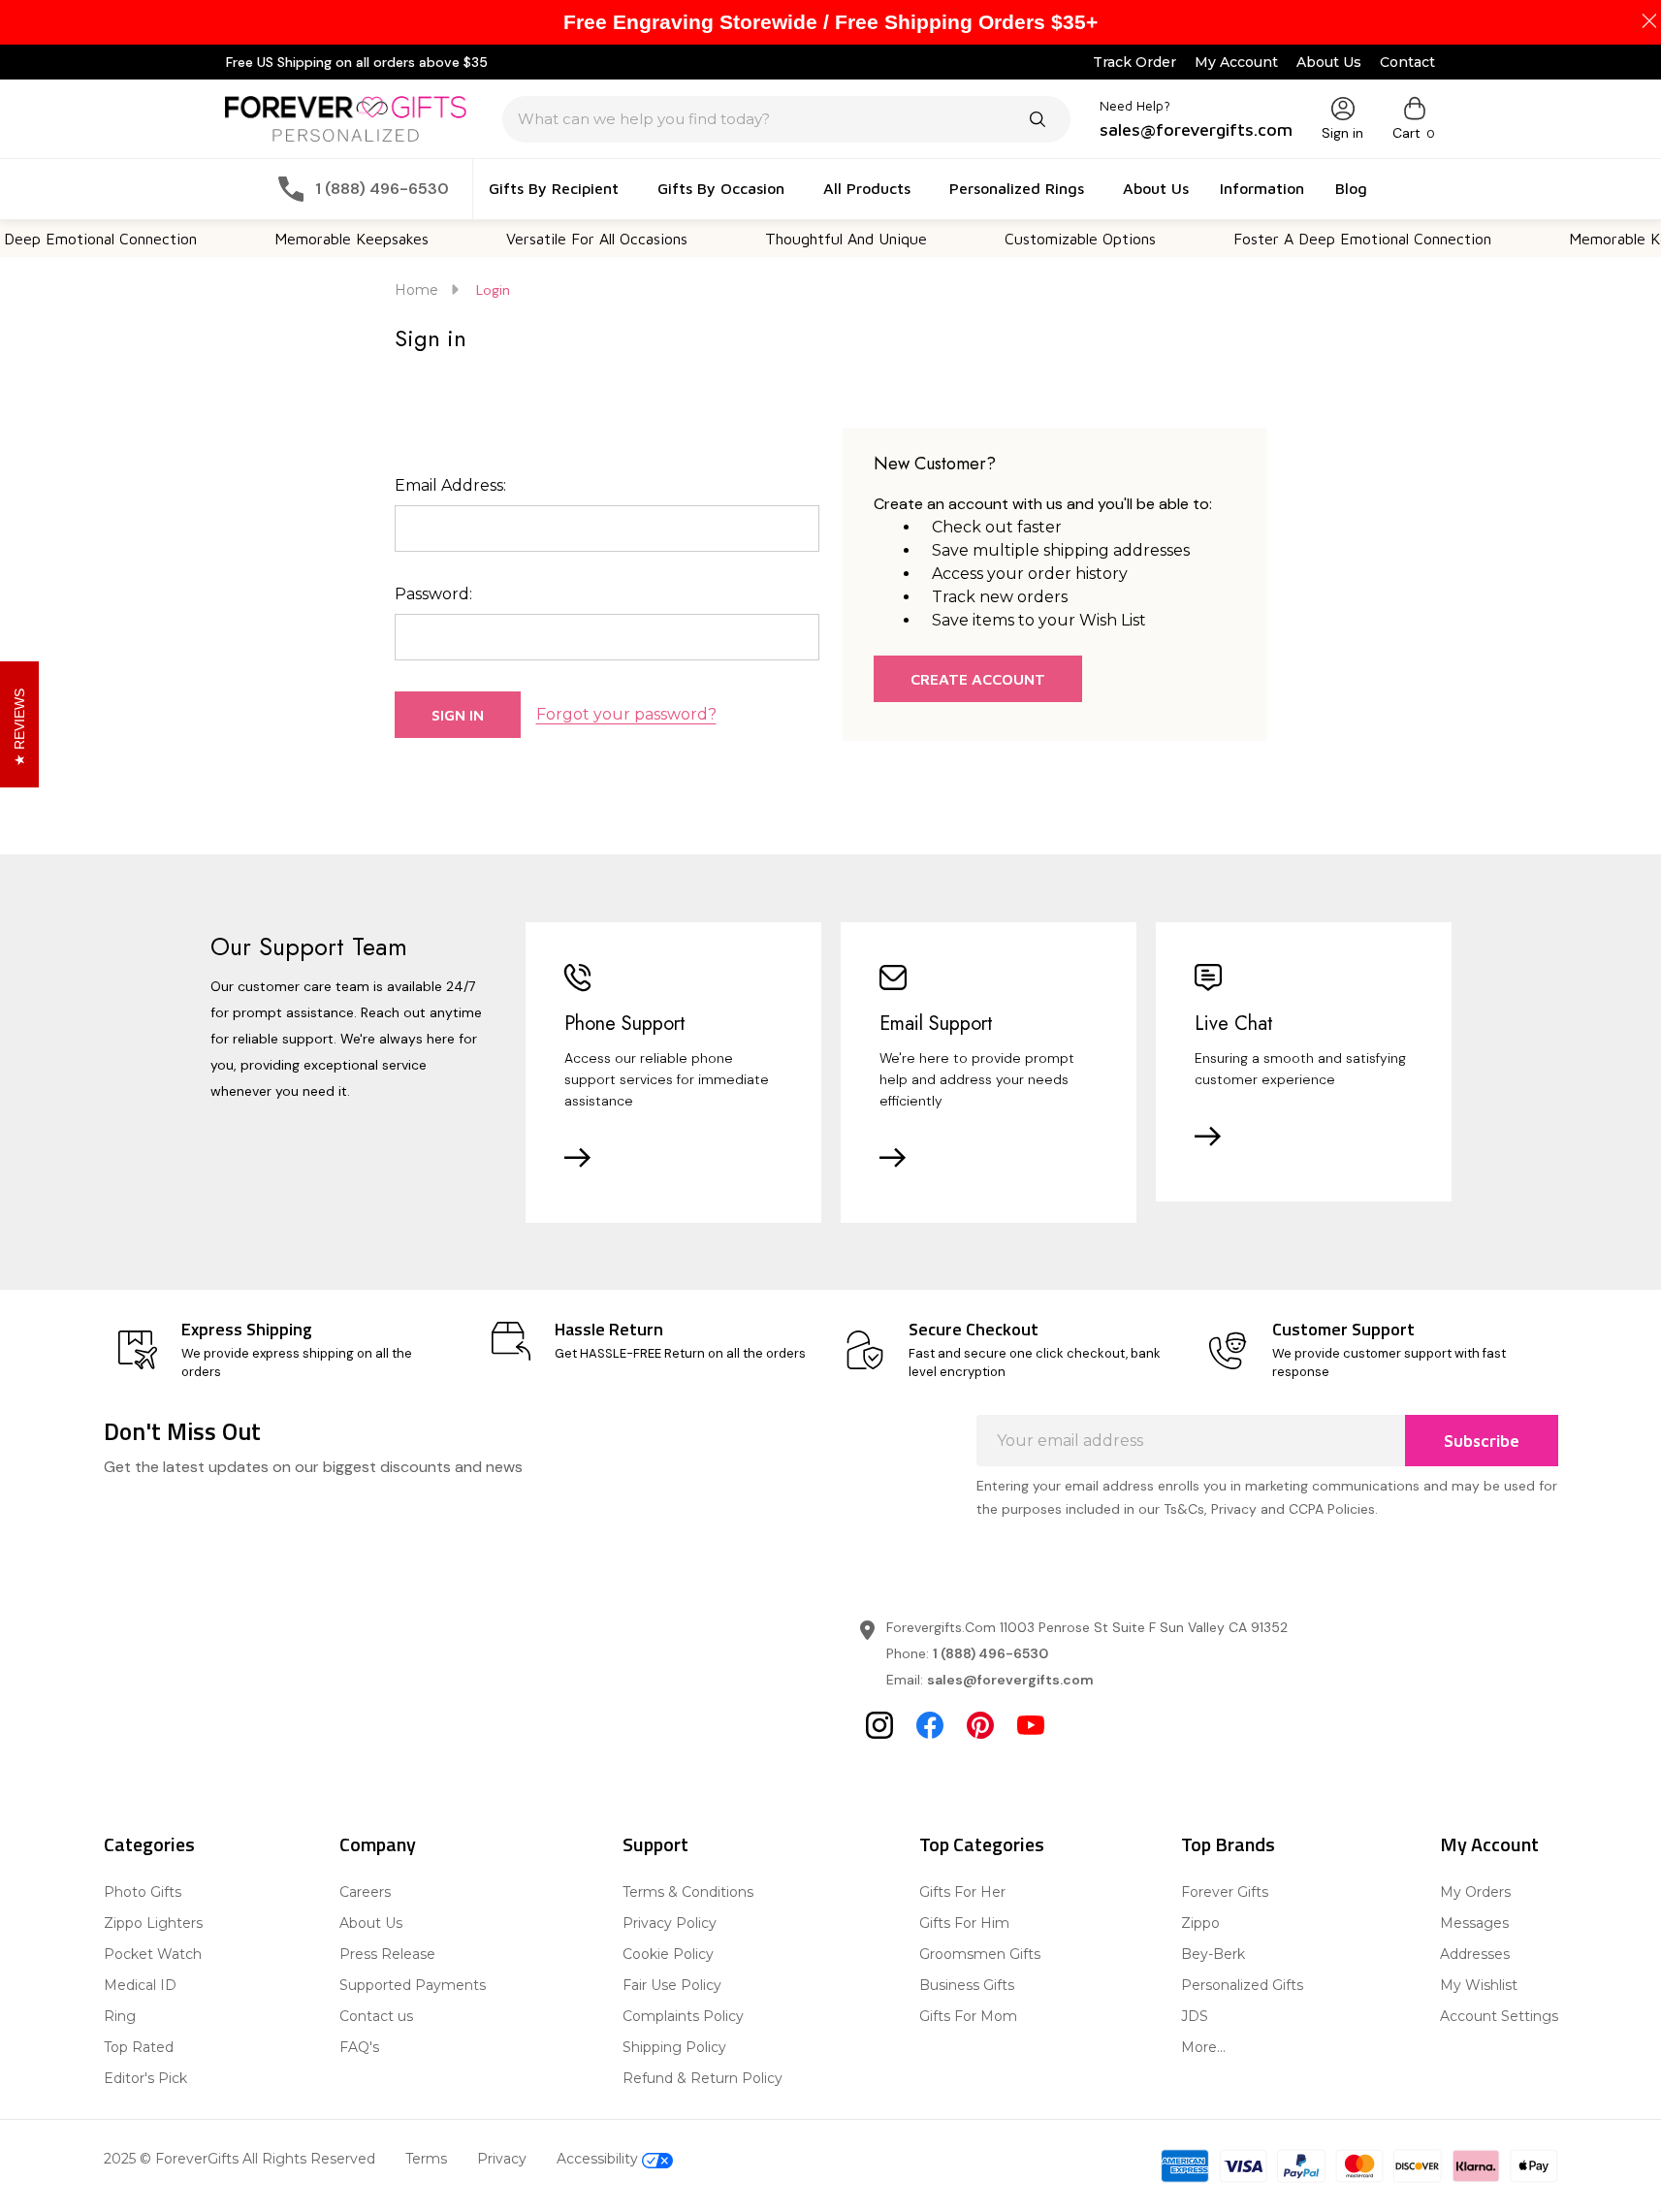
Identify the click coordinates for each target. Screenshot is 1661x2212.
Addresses (1475, 1954)
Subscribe (1482, 1441)
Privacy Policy (670, 1923)
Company (378, 1844)
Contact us (376, 2016)
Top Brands (1228, 1844)
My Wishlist (1479, 1985)
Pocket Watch (153, 1954)
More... (1203, 2047)
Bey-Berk (1213, 1954)
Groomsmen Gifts (980, 1954)
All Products (867, 188)
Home (416, 290)
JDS (1195, 2016)
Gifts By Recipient (554, 188)
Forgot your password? (626, 714)
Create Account (978, 679)
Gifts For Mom (968, 2016)
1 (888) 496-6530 (990, 1653)
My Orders (1475, 1892)
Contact (1407, 62)
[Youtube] (1031, 1725)
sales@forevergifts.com (1010, 1680)
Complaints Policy (683, 2016)
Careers (365, 1892)
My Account (1236, 62)
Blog (1351, 188)
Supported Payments (413, 1985)
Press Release (387, 1954)
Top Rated (139, 2047)
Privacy (502, 2159)
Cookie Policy (668, 1954)
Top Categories (982, 1844)
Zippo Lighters (153, 1923)
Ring (120, 2016)
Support (655, 1844)
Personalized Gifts (1242, 1985)
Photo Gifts (143, 1892)
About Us (1329, 62)
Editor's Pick (145, 2078)
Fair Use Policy (672, 1985)
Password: (433, 594)
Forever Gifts (1225, 1892)
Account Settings (1499, 2016)
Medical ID (140, 1985)
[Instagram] (879, 1725)
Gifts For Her (962, 1892)
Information (1262, 188)
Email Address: (450, 485)
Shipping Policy (674, 2047)
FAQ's (359, 2047)
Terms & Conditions (688, 1892)
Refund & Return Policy (703, 2078)
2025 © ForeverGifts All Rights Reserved (240, 2159)
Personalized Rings (1017, 188)
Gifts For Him (964, 1923)
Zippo (1200, 1923)
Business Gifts (967, 1985)
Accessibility (599, 2159)
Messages (1474, 1923)
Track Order (1134, 62)
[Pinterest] (980, 1725)
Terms (426, 2159)
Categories (149, 1844)
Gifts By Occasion (721, 188)
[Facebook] (930, 1725)
